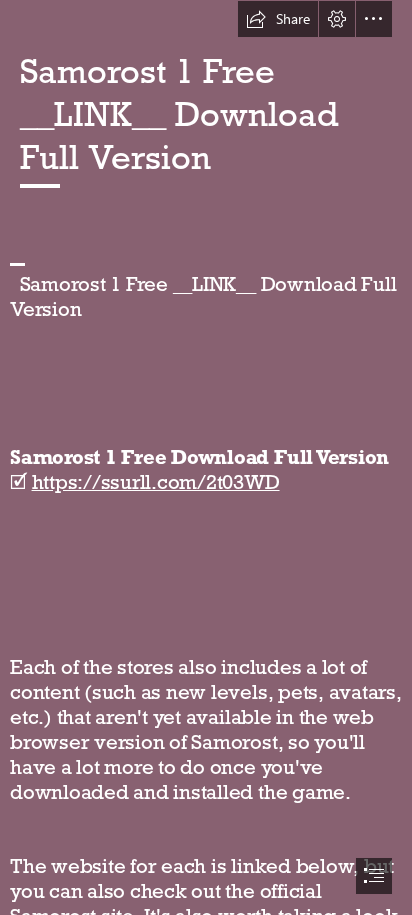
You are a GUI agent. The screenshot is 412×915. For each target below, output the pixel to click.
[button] (278, 19)
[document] (206, 457)
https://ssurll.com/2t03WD (156, 482)
